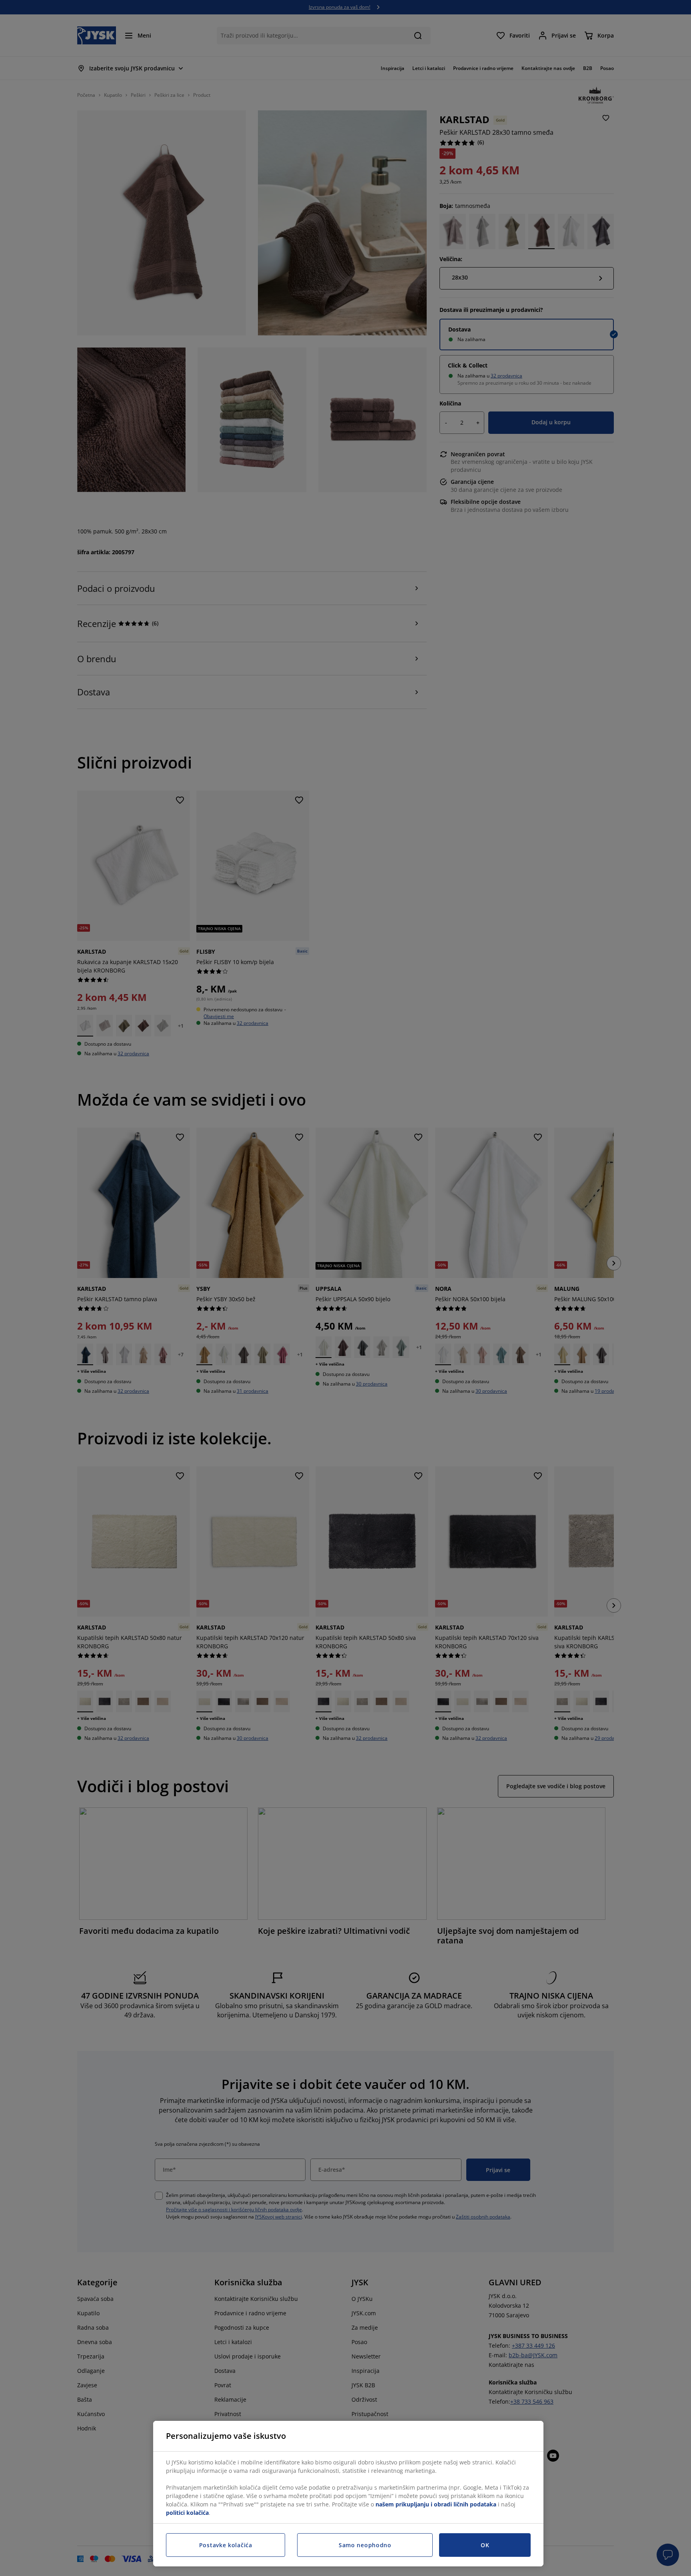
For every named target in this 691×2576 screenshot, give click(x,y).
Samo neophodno (365, 2545)
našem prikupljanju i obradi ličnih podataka (436, 2504)
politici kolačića (187, 2513)
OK (485, 2545)
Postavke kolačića (226, 2545)
